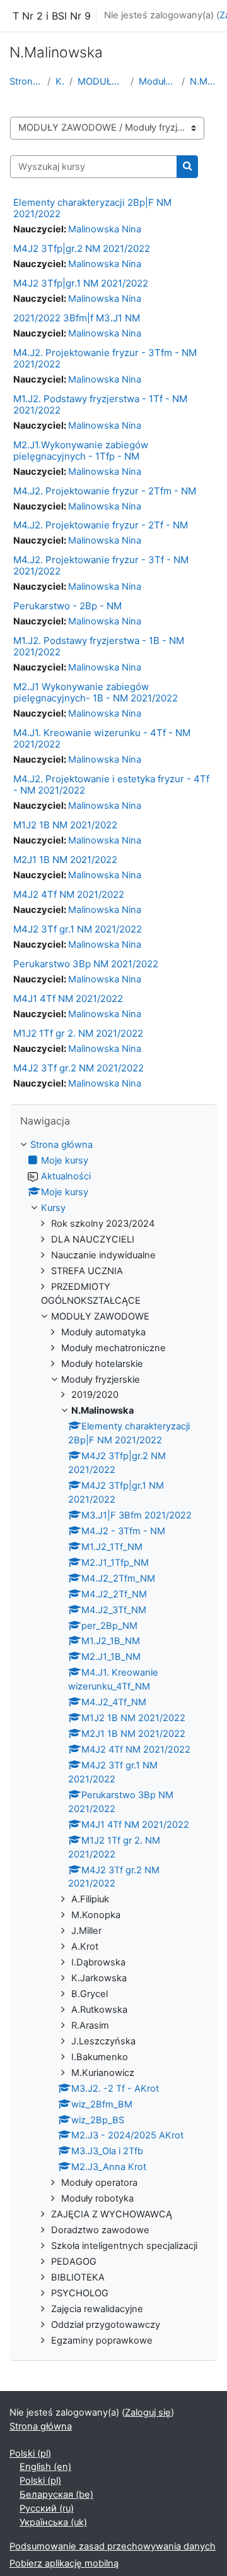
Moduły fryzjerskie (158, 81)
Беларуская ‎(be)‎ (56, 2495)
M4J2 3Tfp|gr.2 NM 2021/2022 (82, 248)
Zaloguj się (148, 2412)
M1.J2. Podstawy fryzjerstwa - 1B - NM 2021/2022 (99, 646)
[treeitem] (113, 1743)
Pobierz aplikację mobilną (64, 2563)
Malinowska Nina (105, 229)
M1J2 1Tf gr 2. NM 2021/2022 (78, 1033)
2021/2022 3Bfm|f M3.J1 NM (77, 318)
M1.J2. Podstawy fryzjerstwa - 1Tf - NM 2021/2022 (100, 404)
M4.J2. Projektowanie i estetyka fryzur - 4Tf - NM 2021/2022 (111, 784)
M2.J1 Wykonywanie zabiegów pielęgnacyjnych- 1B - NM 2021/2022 (96, 692)
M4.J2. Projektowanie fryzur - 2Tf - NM (101, 525)
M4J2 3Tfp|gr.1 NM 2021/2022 (81, 283)
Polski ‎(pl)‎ (30, 2454)
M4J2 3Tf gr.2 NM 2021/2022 (79, 1068)
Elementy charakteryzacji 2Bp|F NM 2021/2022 (92, 208)
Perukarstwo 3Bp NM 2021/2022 (86, 964)
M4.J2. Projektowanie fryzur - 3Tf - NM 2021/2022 (101, 565)
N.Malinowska (204, 81)
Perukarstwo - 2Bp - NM (67, 606)
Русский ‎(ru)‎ (47, 2508)
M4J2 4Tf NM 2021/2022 (69, 894)
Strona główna (26, 81)
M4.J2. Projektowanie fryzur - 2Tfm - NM (105, 491)
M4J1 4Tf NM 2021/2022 (68, 999)
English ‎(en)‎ (45, 2467)
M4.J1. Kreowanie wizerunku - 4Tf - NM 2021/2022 (102, 738)
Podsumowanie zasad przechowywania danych (113, 2546)
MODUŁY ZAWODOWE (102, 81)
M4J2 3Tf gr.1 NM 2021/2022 (78, 929)
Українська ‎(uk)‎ (53, 2522)
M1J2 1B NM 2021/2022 (65, 825)
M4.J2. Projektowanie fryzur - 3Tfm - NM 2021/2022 (105, 358)
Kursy (60, 81)
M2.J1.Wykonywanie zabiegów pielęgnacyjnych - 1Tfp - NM (81, 450)
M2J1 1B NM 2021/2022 (65, 860)
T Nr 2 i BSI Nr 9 (52, 16)
